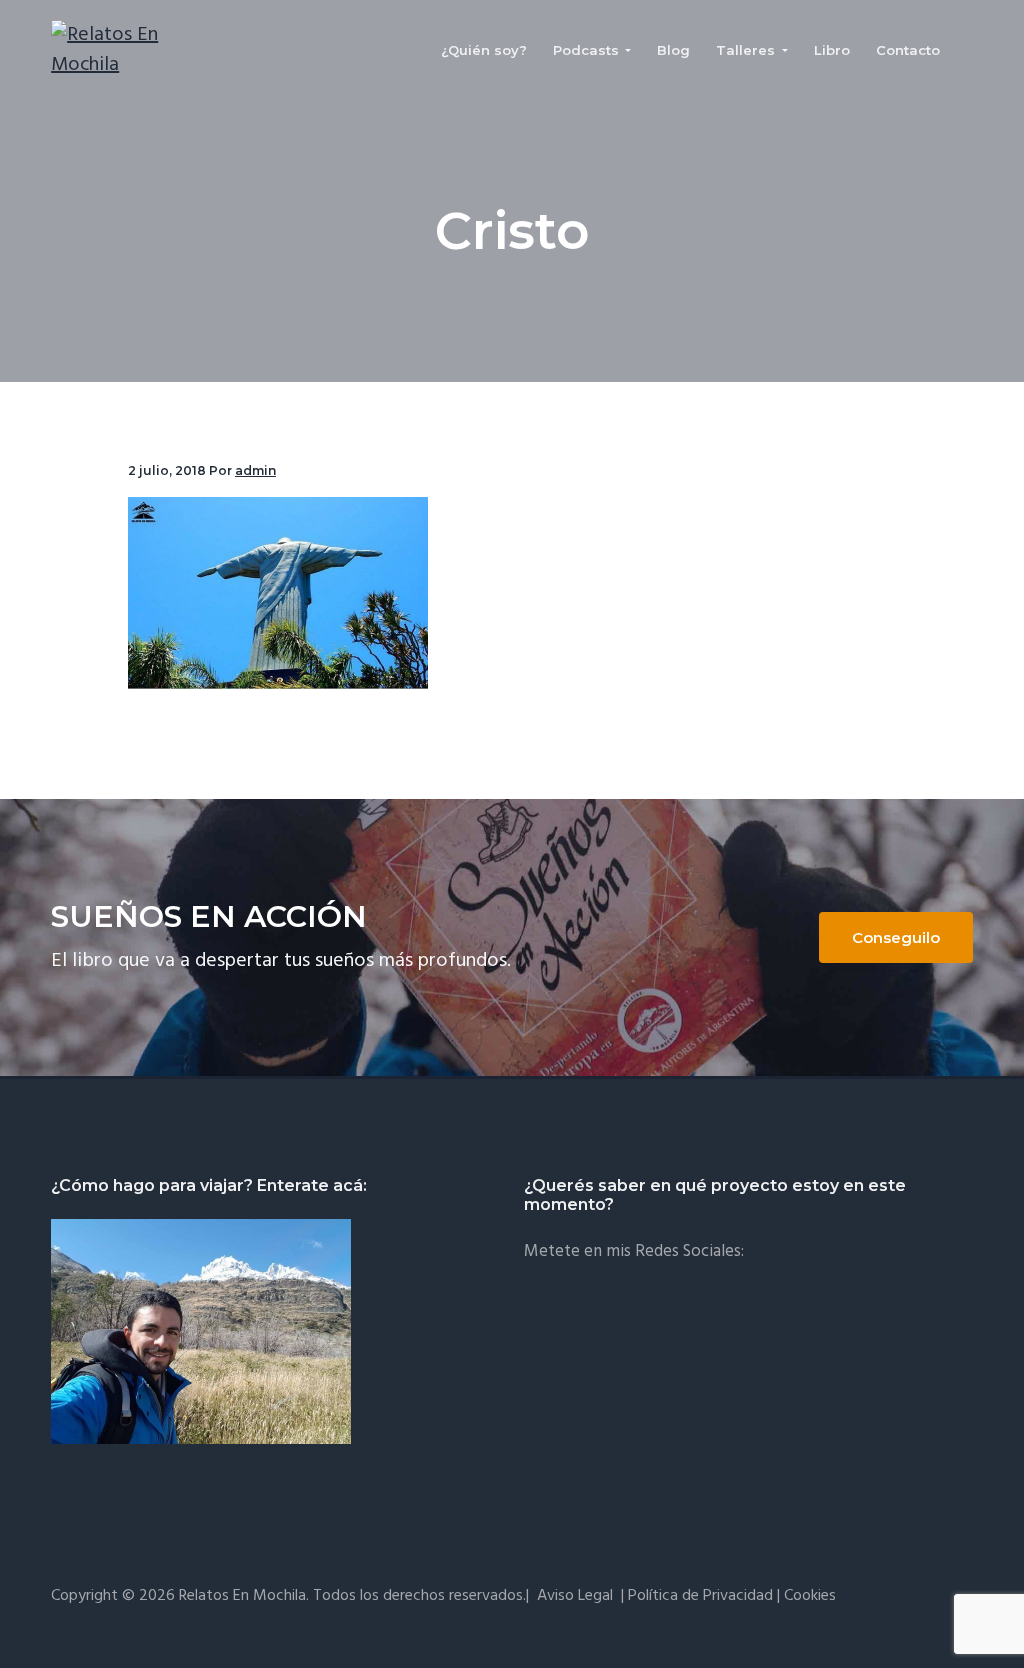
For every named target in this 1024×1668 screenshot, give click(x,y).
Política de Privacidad (700, 1596)
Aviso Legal (575, 1596)
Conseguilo (896, 937)
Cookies (810, 1596)
